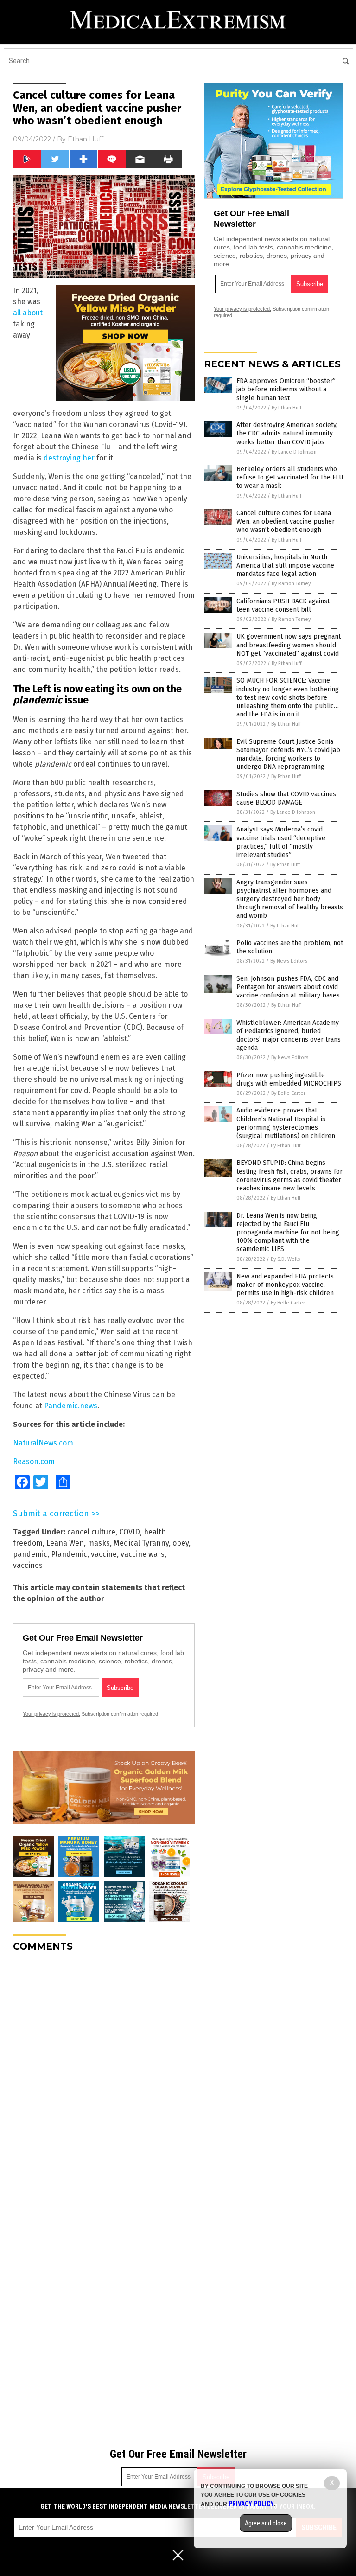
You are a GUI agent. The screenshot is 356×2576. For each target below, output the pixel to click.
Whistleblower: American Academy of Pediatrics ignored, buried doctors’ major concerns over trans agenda (289, 1036)
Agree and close (266, 2523)
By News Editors (289, 961)
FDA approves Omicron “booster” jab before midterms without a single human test (286, 389)
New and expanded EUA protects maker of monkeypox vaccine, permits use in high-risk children (285, 1285)
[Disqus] (104, 2075)
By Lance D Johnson (294, 452)
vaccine (104, 1554)
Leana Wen (65, 1543)
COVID (130, 1532)
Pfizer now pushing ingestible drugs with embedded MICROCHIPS (289, 1079)
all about (28, 313)
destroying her (69, 458)
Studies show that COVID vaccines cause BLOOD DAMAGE (286, 798)
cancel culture (91, 1532)
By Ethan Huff (286, 408)
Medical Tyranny (141, 1543)
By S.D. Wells (285, 1259)
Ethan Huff (86, 139)
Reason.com (34, 1461)
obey (181, 1543)
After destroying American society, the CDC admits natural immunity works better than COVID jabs (287, 433)
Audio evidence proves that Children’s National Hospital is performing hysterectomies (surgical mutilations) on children (286, 1123)
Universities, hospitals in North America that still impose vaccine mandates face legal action (285, 566)
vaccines (28, 1565)
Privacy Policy (251, 2504)
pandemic (30, 1554)
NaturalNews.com (43, 1443)
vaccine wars (143, 1554)
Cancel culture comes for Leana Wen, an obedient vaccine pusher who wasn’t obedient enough (286, 521)
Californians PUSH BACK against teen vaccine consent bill (283, 605)
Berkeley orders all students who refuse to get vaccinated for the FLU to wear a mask (290, 477)
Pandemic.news (71, 1406)
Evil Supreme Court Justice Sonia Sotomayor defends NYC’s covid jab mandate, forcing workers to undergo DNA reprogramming (288, 754)
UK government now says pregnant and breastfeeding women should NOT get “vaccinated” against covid (289, 645)
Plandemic (69, 1554)
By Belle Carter (288, 1093)
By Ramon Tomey (291, 584)
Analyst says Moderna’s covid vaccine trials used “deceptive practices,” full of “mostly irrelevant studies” (281, 842)
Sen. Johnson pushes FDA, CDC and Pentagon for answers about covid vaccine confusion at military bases (288, 987)
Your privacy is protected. (51, 1714)
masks (99, 1543)
